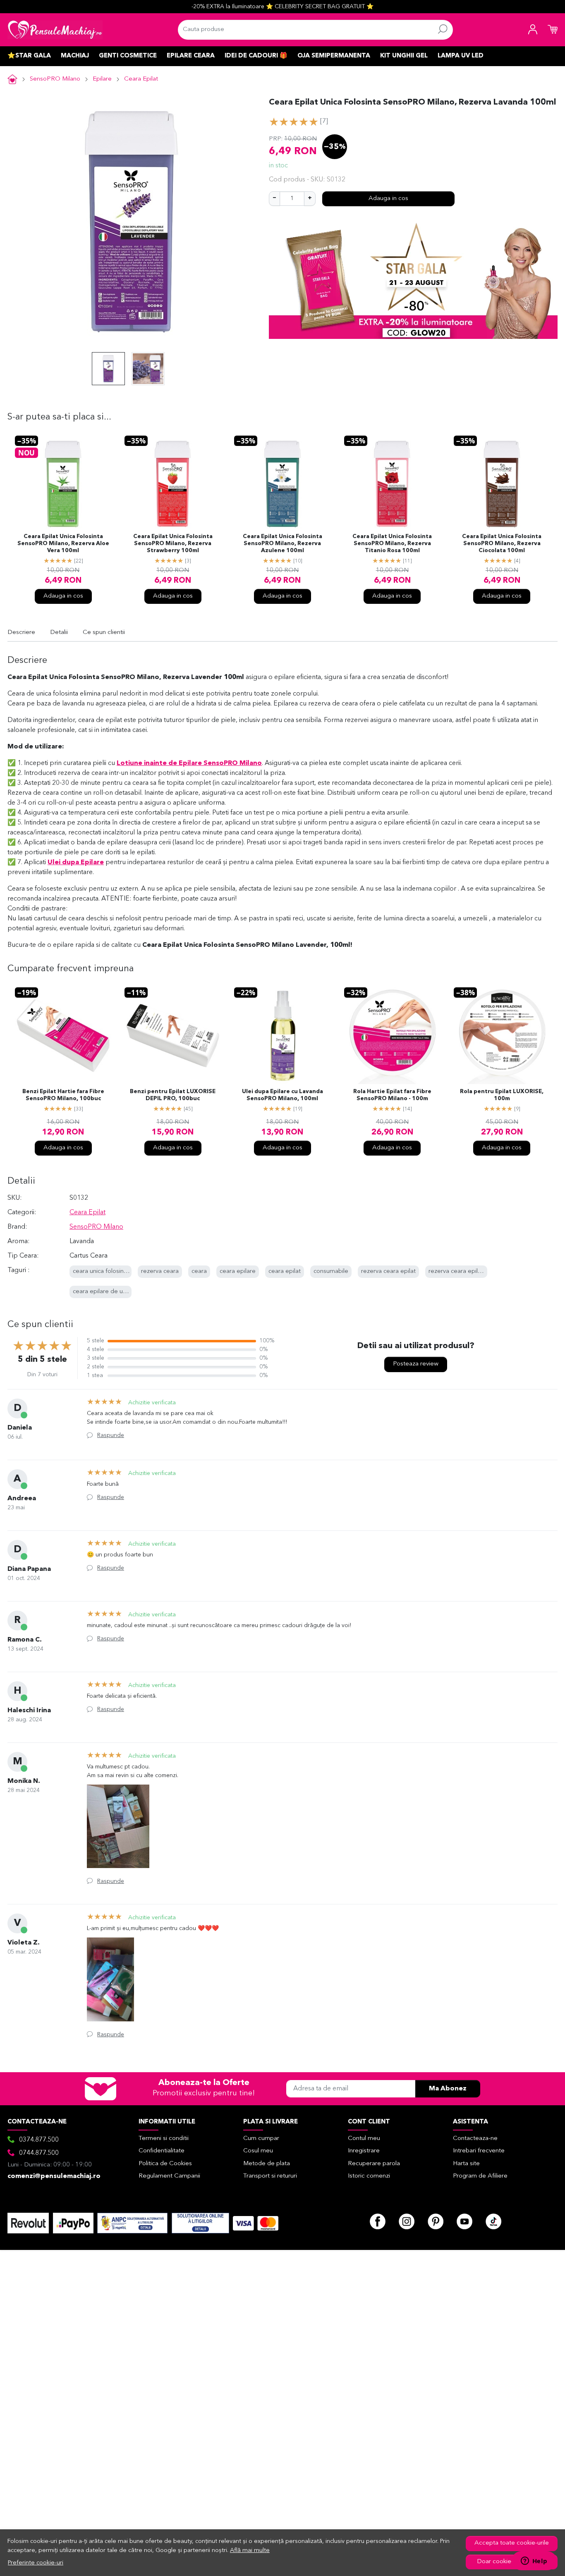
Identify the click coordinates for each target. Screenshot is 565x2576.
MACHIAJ (75, 56)
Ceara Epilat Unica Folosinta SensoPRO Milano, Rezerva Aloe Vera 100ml (63, 544)
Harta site (466, 2164)
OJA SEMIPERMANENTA (334, 56)
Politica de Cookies (165, 2164)
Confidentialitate (162, 2151)
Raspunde (111, 1435)
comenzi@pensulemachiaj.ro (54, 2176)
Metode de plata (267, 2164)
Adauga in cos (388, 199)
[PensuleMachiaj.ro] (55, 30)
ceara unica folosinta (101, 1271)
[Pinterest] (436, 2221)
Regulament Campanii (169, 2176)
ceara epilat (285, 1271)
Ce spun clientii (104, 633)
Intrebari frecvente (479, 2151)
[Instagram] (407, 2221)
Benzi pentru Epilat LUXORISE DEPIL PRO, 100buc (173, 1096)
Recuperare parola (374, 2164)
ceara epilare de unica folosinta (116, 1292)
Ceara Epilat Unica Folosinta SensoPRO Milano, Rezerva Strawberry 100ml (173, 544)
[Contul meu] (533, 30)
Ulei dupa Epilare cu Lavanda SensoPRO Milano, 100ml (282, 1096)
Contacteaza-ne (475, 2139)
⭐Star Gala (29, 56)
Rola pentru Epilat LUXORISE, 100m (502, 1096)
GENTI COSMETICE (128, 56)
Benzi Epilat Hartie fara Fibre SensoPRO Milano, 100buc (63, 1096)
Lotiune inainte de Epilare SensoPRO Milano (189, 763)
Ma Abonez (448, 2089)
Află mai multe (250, 2551)
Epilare (102, 79)
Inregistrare (364, 2151)
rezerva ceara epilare (458, 1271)
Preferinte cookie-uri (36, 2563)
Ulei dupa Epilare (76, 863)
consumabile (331, 1271)
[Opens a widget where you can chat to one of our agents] (534, 2562)
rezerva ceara (160, 1271)
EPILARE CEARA (191, 56)
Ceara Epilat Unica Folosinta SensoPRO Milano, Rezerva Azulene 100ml (282, 544)
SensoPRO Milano (55, 79)
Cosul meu (258, 2151)
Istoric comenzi (369, 2176)
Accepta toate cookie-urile (512, 2543)
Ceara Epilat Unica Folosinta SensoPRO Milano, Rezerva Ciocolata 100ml (502, 544)
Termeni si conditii (164, 2139)
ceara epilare (238, 1271)
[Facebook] (378, 2221)
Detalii (59, 633)
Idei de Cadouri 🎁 (256, 56)
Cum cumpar (261, 2139)
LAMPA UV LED (461, 56)
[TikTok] (493, 2221)
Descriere (21, 633)
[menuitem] (108, 369)
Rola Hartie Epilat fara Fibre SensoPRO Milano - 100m (392, 1096)
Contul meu (364, 2139)
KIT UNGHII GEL (404, 56)
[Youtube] (464, 2221)
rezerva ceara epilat (388, 1271)
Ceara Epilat (141, 79)
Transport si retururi (270, 2176)
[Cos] (553, 30)
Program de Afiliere (480, 2176)
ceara (199, 1271)
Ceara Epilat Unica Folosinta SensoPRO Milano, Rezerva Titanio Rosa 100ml (392, 544)
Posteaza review (416, 1364)
